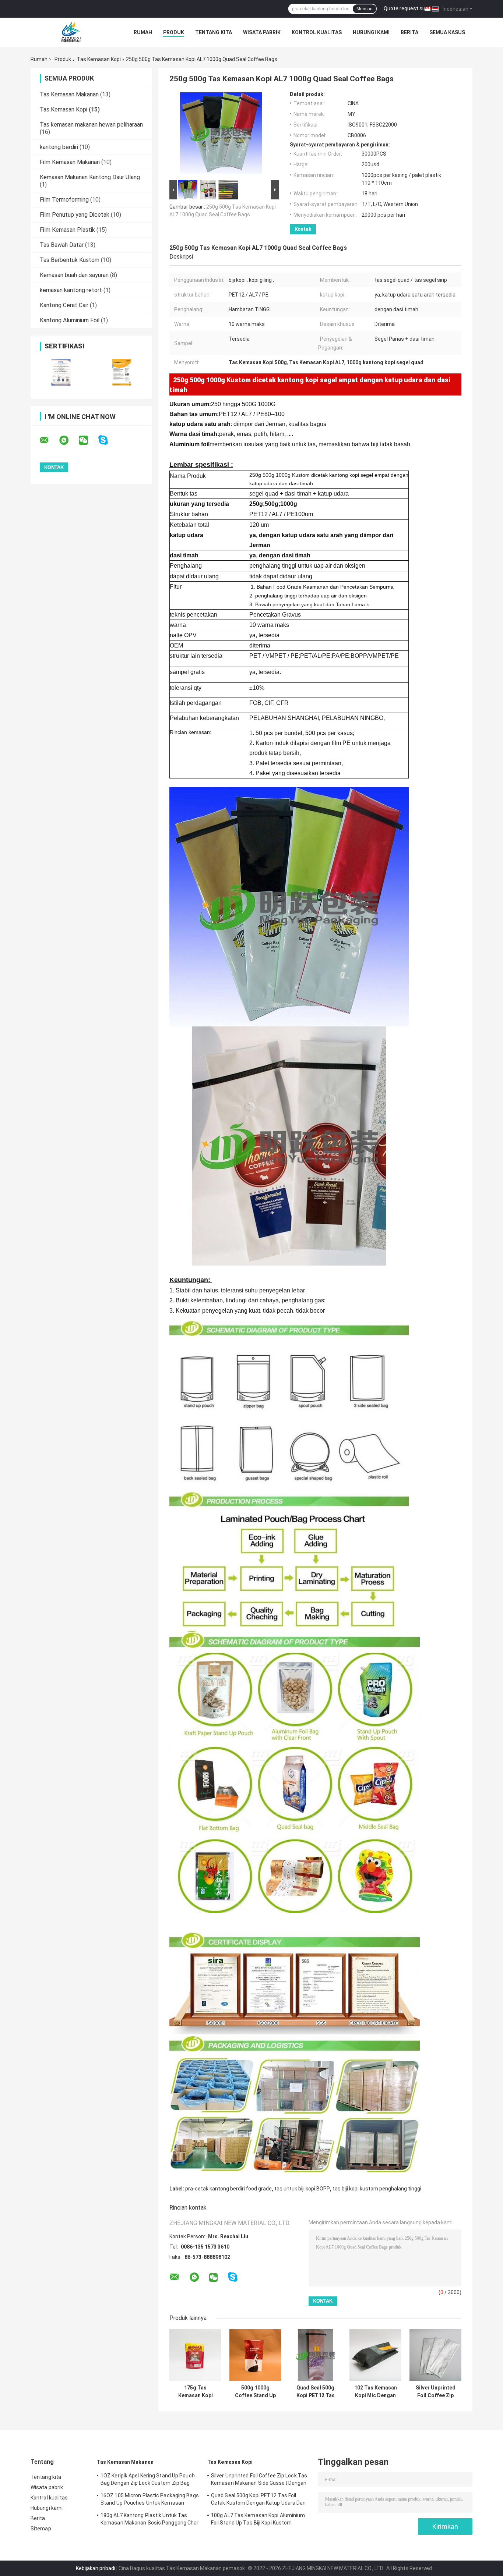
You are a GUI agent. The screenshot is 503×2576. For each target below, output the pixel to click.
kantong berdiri (59, 147)
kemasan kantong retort (71, 290)
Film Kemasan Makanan (70, 162)
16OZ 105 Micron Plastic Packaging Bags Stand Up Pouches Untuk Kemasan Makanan (150, 2500)
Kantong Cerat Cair (64, 305)
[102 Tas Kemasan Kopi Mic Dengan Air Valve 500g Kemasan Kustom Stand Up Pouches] (375, 2355)
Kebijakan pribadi (96, 2568)
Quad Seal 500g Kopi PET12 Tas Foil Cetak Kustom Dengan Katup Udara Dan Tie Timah (316, 2392)
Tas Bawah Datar (62, 245)
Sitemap (41, 2529)
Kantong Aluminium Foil (70, 320)
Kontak (303, 229)
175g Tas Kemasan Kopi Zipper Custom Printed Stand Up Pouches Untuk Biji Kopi (196, 2392)
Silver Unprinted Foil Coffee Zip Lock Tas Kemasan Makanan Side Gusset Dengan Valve (436, 2392)
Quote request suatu (409, 8)
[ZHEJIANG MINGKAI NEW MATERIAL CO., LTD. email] (49, 440)
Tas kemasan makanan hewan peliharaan (91, 125)
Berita (409, 32)
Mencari (365, 9)
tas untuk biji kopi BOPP (302, 2189)
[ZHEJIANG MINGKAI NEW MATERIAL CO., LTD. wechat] (88, 440)
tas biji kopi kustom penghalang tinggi (377, 2189)
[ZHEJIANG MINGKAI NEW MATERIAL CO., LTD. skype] (108, 440)
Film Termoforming (64, 200)
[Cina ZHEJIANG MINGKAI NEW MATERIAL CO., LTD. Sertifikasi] (61, 372)
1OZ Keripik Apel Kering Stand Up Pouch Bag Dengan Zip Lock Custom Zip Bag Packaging (148, 2480)
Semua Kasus (447, 32)
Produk (174, 32)
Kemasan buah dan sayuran (74, 275)
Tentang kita (214, 32)
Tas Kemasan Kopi (99, 59)
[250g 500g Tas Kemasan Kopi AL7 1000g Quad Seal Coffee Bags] (221, 135)
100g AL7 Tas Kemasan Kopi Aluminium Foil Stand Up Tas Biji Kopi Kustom (258, 2519)
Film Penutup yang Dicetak (75, 215)
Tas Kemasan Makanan (69, 94)
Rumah (143, 32)
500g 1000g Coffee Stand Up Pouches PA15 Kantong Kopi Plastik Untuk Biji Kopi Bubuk (256, 2392)
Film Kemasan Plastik (67, 230)
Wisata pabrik (262, 32)
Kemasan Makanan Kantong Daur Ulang (90, 177)
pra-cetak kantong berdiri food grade (228, 2189)
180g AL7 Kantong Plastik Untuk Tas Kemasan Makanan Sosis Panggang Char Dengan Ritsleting (150, 2520)
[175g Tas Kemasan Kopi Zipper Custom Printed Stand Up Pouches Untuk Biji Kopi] (195, 2355)
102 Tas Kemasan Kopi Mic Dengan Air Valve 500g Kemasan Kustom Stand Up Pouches (376, 2392)
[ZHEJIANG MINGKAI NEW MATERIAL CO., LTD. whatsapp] (68, 440)
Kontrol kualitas (317, 32)
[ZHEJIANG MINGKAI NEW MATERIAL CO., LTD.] (71, 32)
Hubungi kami (371, 32)
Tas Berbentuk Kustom (70, 260)
